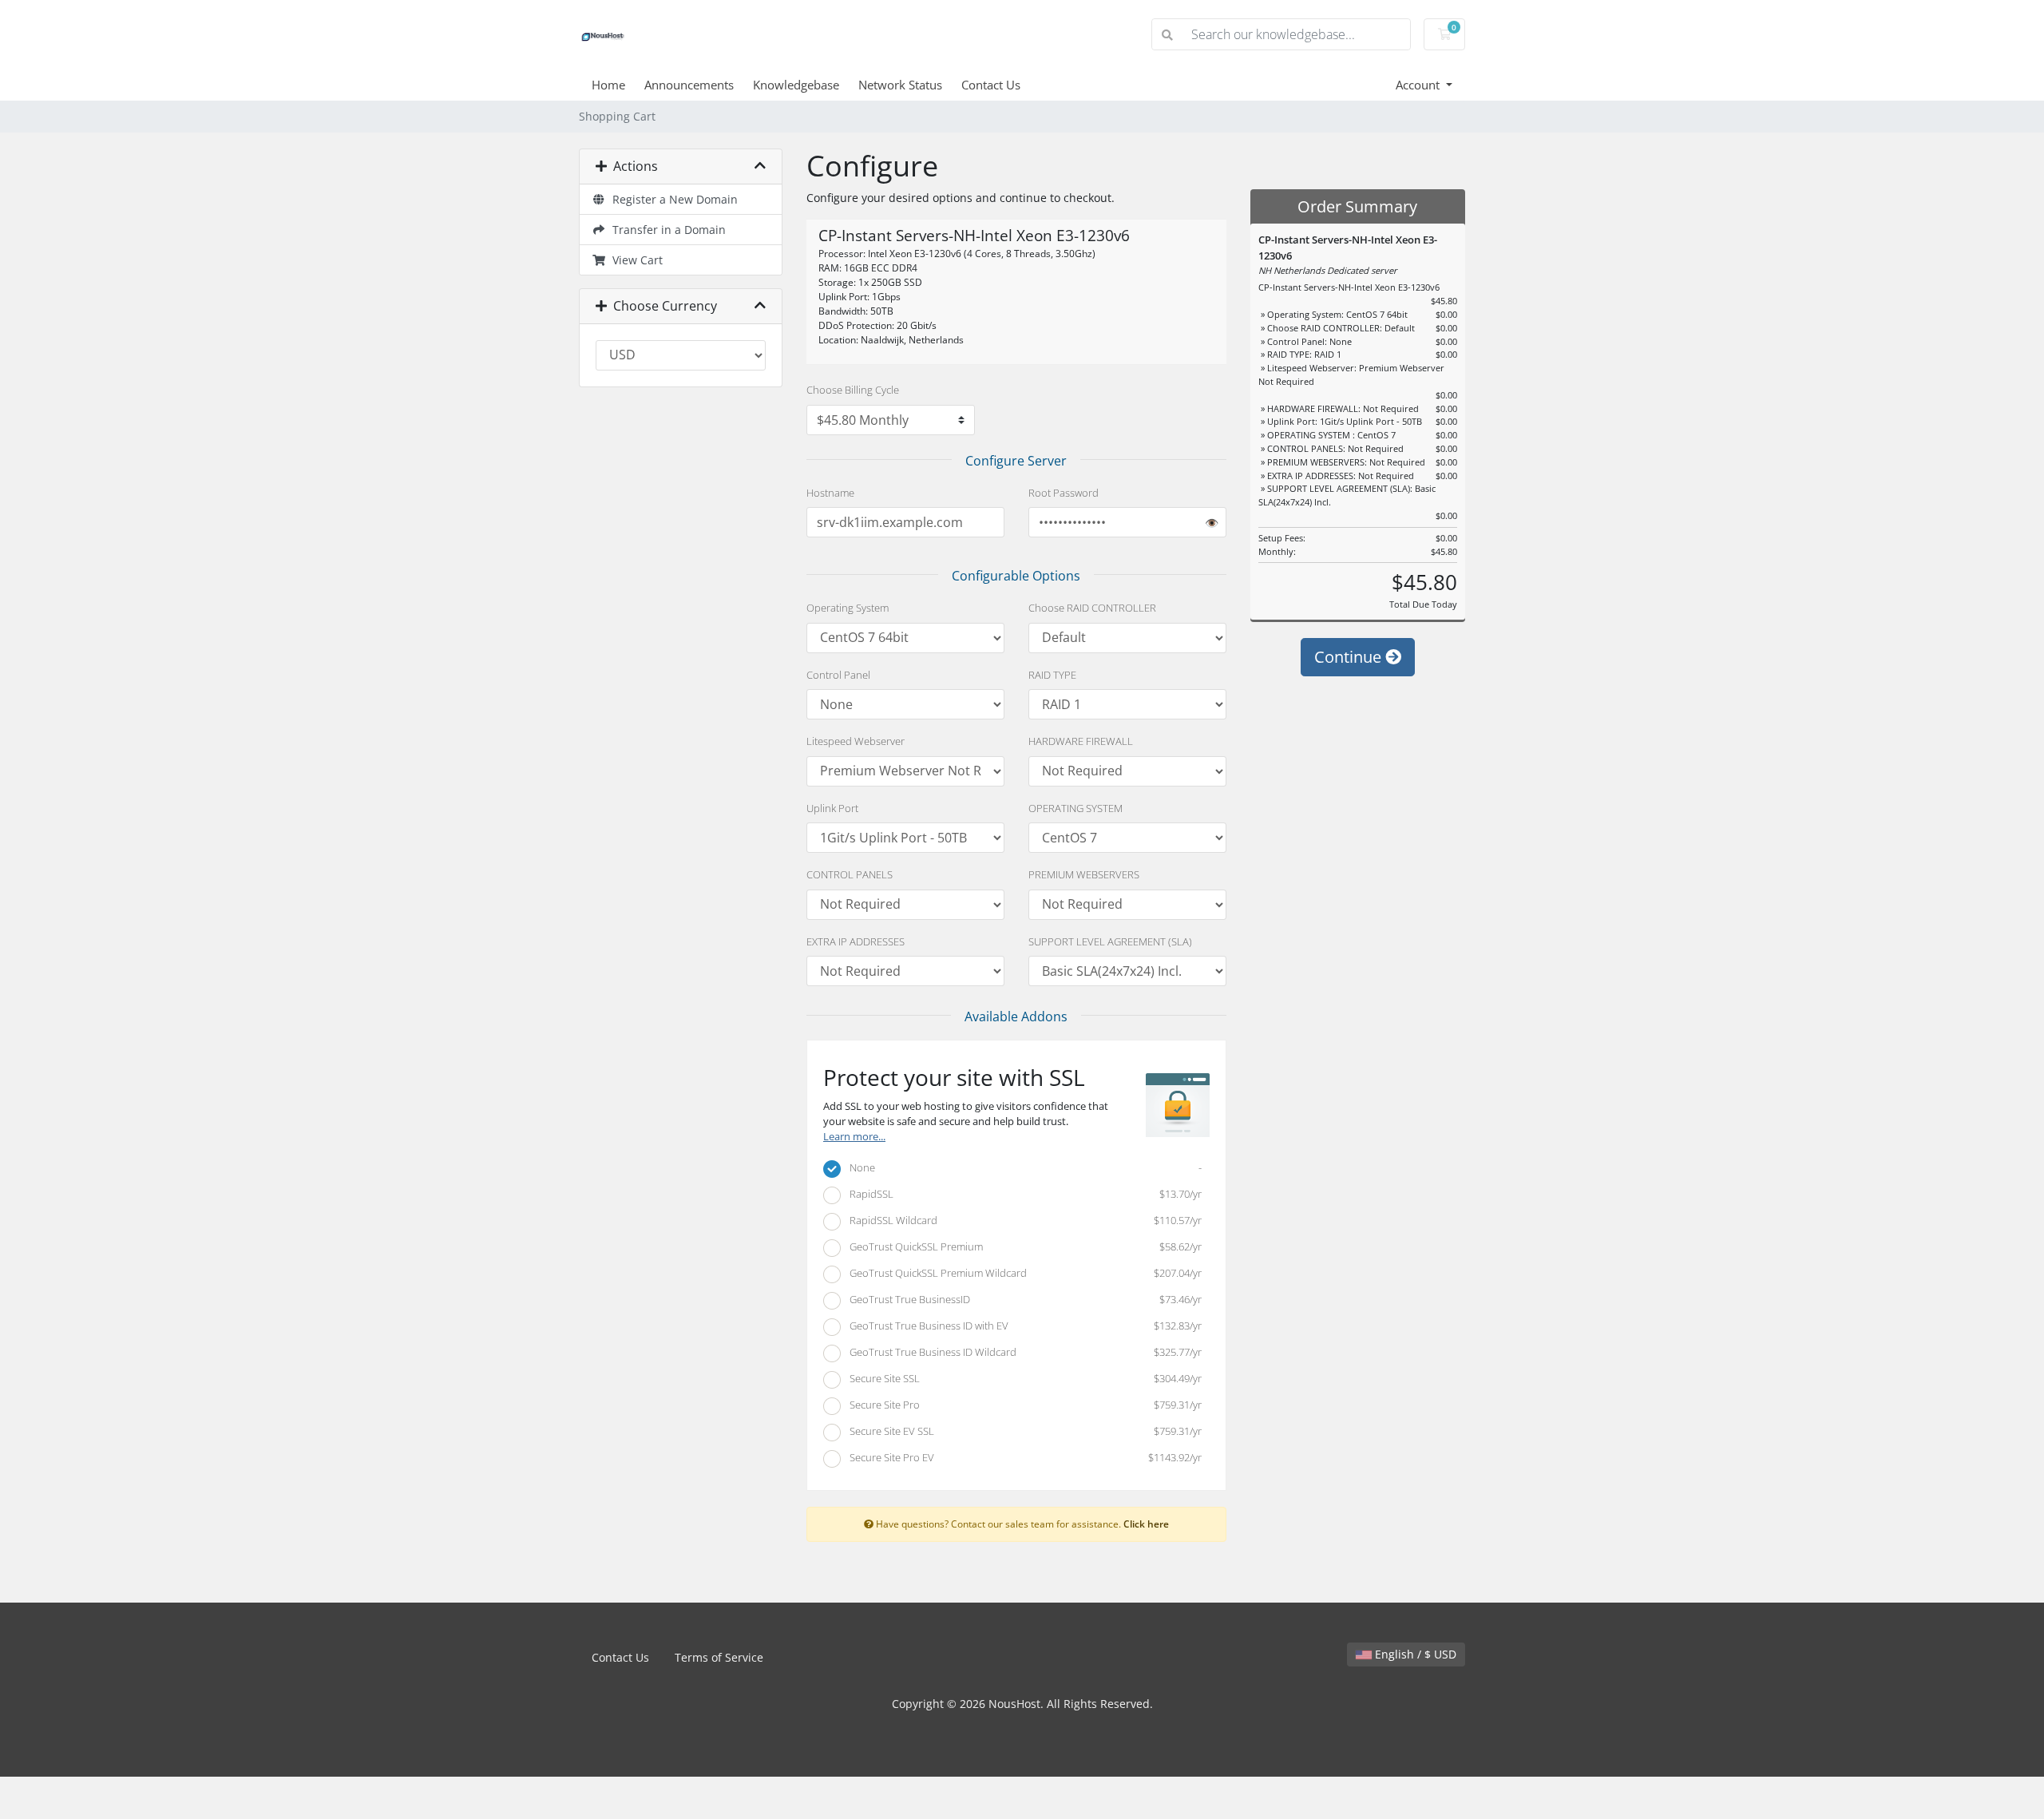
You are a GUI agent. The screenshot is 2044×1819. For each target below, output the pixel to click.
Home (608, 85)
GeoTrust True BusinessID (1022, 1299)
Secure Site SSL (1022, 1378)
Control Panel (838, 675)
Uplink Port (832, 808)
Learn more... (854, 1137)
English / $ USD (1414, 1654)
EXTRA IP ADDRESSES (856, 941)
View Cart (634, 260)
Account (1419, 85)
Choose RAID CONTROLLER (1092, 608)
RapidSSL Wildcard (1022, 1220)
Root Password (1064, 493)
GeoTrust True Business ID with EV (1022, 1326)
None (1022, 1167)
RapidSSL (1022, 1194)
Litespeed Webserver (856, 741)
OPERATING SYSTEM (1075, 808)
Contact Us (991, 85)
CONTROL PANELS (850, 874)
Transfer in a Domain (666, 230)
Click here (1146, 1524)
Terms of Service (719, 1657)
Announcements (689, 85)
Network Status (900, 85)
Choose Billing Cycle (853, 390)
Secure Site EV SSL (1022, 1431)
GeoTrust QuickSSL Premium (1022, 1246)
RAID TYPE (1052, 675)
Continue (1350, 657)
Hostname (830, 493)
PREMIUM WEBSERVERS (1084, 874)
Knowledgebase (796, 85)
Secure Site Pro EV (1022, 1457)
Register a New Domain (672, 199)
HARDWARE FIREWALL (1081, 741)
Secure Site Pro (1022, 1405)
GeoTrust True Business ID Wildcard (1022, 1352)
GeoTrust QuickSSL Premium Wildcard (1022, 1273)
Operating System (848, 608)
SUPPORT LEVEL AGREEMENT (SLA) (1110, 941)
